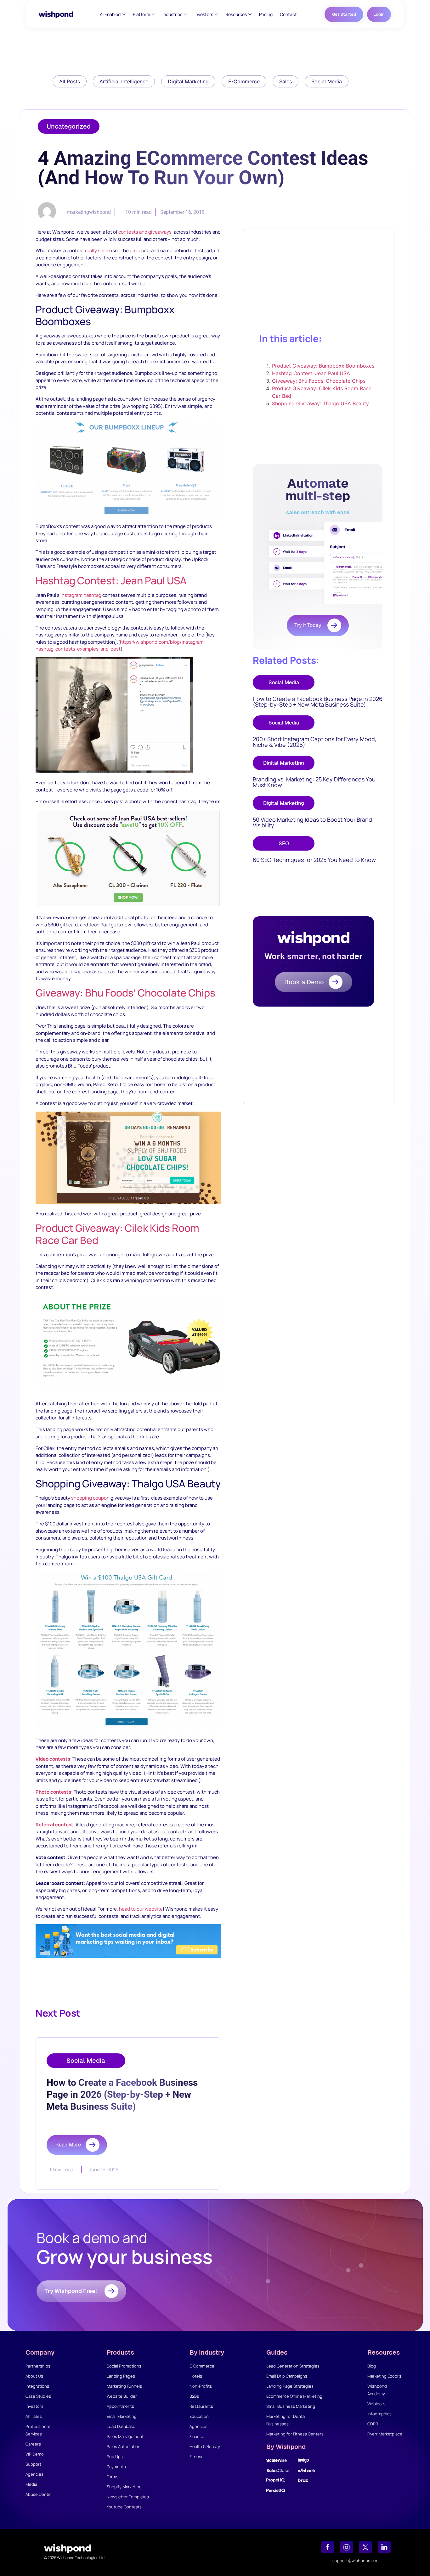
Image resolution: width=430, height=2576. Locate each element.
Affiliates (34, 2416)
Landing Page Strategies (290, 2386)
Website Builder (122, 2396)
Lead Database (121, 2426)
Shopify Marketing (124, 2487)
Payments (116, 2467)
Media (31, 2484)
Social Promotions (124, 2366)
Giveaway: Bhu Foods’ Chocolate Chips (125, 993)
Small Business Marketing (291, 2406)
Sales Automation (124, 2446)
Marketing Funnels (124, 2386)
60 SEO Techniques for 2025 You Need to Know (314, 860)
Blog (372, 2366)
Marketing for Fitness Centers (295, 2434)
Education (199, 2416)
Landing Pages (121, 2376)
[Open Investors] (216, 14)
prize (135, 250)
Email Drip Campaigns (287, 2376)
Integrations (37, 2386)
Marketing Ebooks (384, 2376)
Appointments (120, 2406)
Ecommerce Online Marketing (294, 2396)
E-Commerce (202, 2366)
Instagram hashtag (81, 595)
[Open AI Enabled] (124, 14)
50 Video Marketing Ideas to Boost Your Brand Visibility (312, 822)
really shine (98, 250)
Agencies (34, 2474)
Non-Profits (201, 2386)
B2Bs (194, 2396)
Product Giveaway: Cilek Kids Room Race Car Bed (117, 1234)
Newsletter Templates (128, 2497)
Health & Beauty (205, 2446)
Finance (197, 2436)
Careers (33, 2444)
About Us (34, 2376)
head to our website (141, 1909)
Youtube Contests (124, 2507)
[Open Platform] (153, 14)
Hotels (196, 2376)
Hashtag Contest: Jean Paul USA (111, 580)
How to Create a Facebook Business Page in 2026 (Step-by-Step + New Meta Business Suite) (318, 702)
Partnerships (38, 2366)
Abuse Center (39, 2494)
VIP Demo (35, 2454)
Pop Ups (115, 2457)
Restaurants (201, 2406)
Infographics (379, 2414)
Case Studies (38, 2396)
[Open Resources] (250, 14)
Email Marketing (122, 2416)
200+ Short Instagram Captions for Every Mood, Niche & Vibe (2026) (315, 742)
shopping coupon (90, 1498)
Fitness (196, 2457)
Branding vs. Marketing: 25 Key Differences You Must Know (314, 782)
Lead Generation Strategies (293, 2366)
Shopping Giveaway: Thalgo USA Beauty (320, 403)
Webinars (376, 2404)
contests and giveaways (145, 232)
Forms (113, 2477)
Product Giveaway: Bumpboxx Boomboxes (323, 366)
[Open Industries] (186, 14)
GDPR (373, 2424)
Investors (34, 2406)
